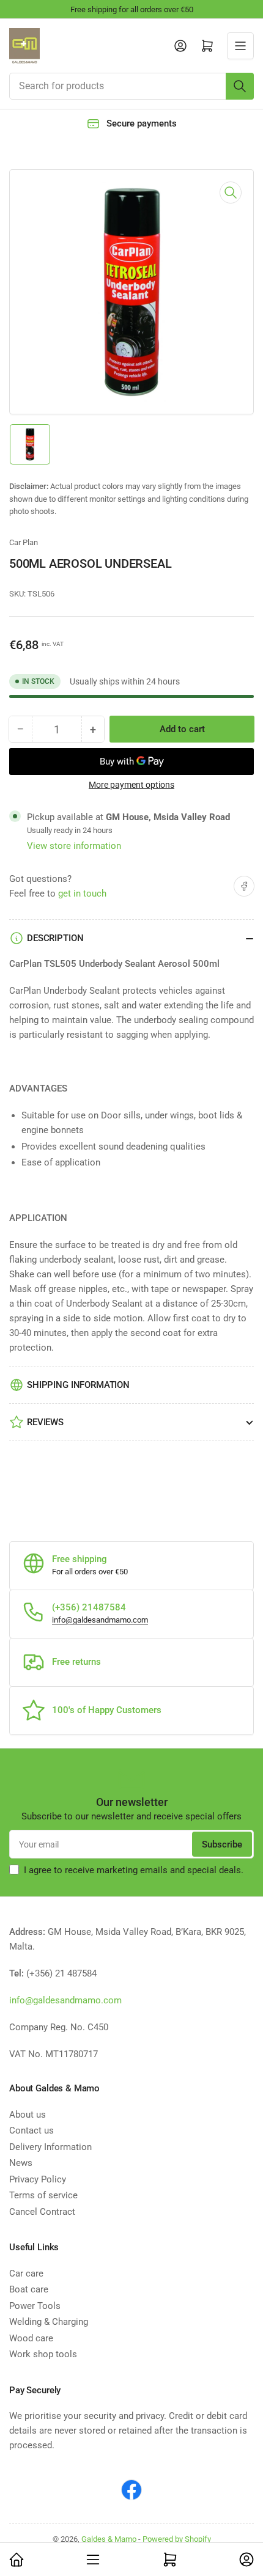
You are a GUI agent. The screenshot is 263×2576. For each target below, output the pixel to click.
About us (28, 2115)
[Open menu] (240, 46)
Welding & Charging (49, 2322)
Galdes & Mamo (109, 2539)
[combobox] (131, 86)
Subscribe (222, 1844)
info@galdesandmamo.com (100, 1620)
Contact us (31, 2130)
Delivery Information (50, 2147)
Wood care (31, 2338)
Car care (26, 2273)
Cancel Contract (42, 2212)
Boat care (29, 2289)
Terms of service (43, 2195)
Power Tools (35, 2306)
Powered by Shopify (177, 2539)
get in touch (82, 894)
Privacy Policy (38, 2179)
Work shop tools (43, 2354)
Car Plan (24, 542)
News (21, 2163)
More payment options (131, 785)
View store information (74, 846)
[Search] (240, 86)
